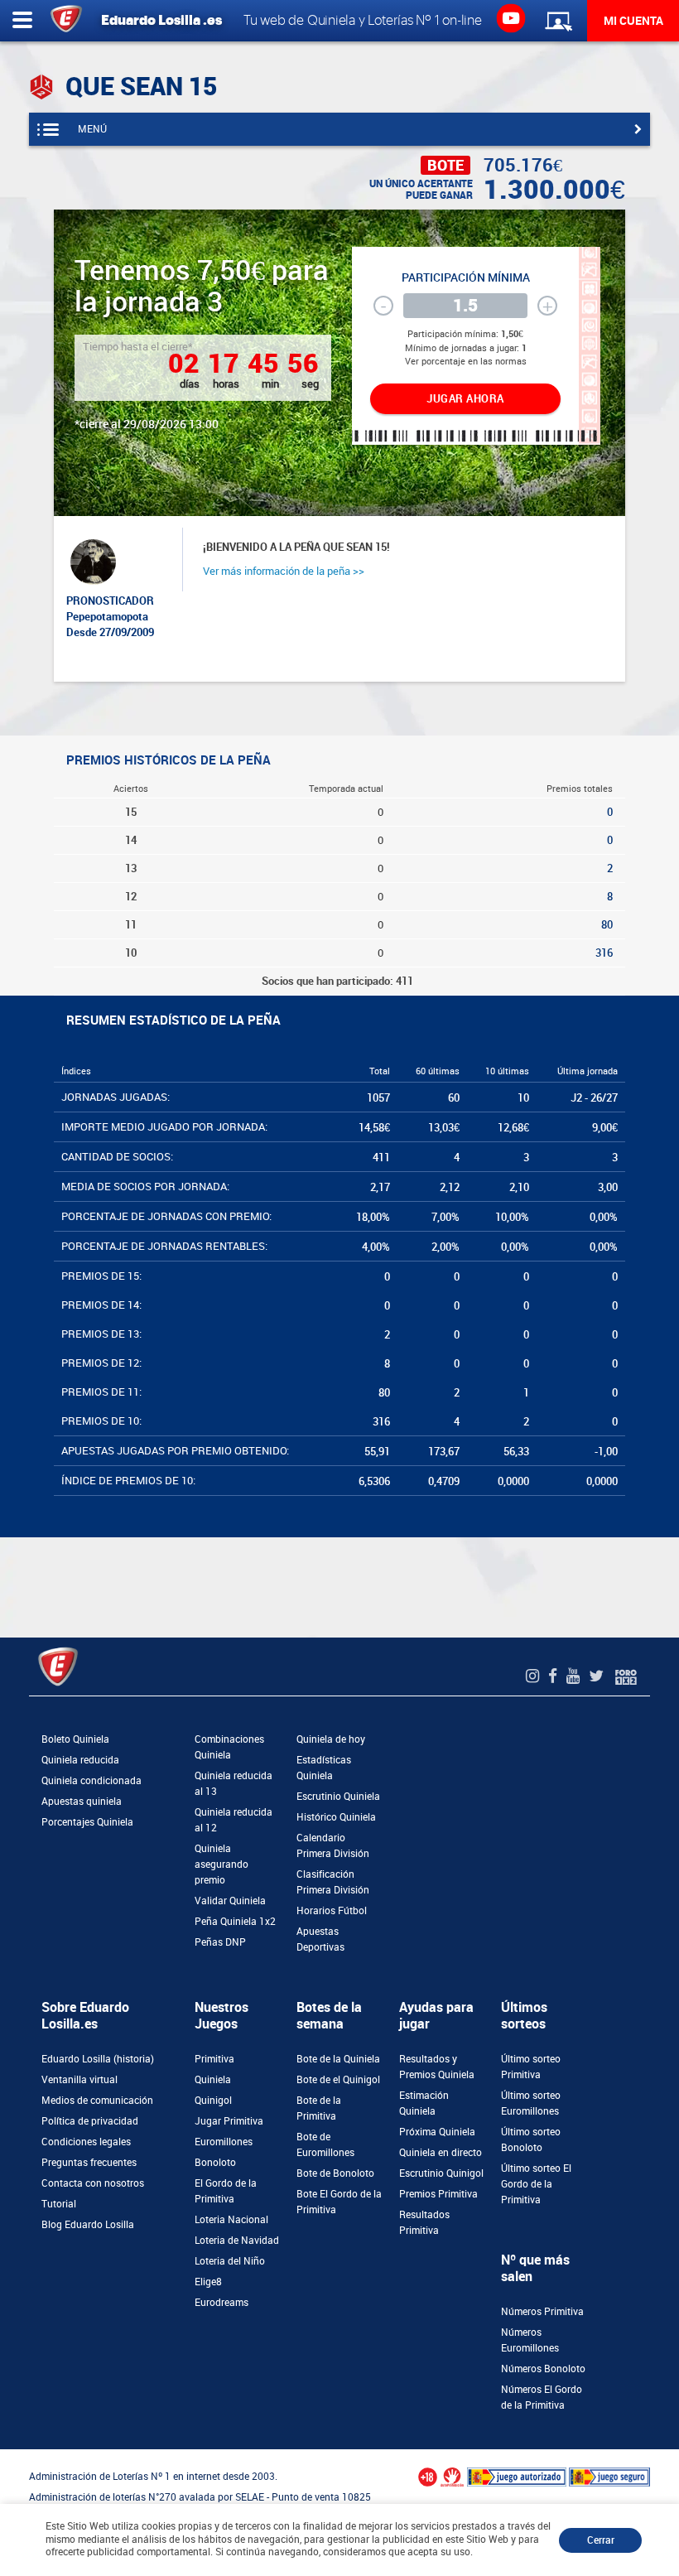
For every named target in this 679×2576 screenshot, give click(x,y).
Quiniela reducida (80, 1760)
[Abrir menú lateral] (22, 21)
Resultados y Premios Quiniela (437, 2067)
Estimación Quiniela (424, 2103)
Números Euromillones (530, 2340)
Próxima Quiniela (437, 2132)
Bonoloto (215, 2163)
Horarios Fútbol (332, 1911)
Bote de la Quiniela (338, 2059)
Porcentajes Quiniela (87, 1822)
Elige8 (208, 2282)
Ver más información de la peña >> (284, 571)
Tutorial (59, 2204)
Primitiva (214, 2059)
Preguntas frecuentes (89, 2163)
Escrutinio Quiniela (338, 1797)
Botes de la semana (329, 2016)
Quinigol (213, 2101)
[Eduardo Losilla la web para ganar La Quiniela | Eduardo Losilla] (510, 17)
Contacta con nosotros (93, 2183)
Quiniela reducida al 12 (234, 1820)
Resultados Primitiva (424, 2223)
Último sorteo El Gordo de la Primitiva (536, 2184)
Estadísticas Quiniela (324, 1768)
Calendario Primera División (333, 1846)
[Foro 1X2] (626, 1676)
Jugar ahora (465, 399)
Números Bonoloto (543, 2369)
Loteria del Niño (230, 2261)
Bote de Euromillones (325, 2145)
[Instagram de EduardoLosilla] (535, 1676)
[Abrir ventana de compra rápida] (5, 2455)
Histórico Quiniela (336, 1817)
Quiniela (213, 2080)
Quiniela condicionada (91, 1781)
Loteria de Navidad (237, 2241)
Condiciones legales (86, 2142)
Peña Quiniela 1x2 (235, 1922)
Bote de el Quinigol (338, 2080)
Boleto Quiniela (75, 1739)
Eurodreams (222, 2303)
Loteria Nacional (231, 2220)
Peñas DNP (220, 1942)
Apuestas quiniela (82, 1802)
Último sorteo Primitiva (531, 2067)
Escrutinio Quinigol (441, 2173)
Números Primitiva (542, 2312)
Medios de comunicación (97, 2101)
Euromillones (224, 2142)
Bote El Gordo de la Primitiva (339, 2202)
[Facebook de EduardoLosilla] (555, 1676)
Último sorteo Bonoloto (531, 2140)
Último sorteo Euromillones (531, 2103)
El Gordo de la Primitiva (226, 2191)
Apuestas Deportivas (320, 1939)
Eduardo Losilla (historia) (98, 2059)
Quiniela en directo (441, 2153)
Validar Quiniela (230, 1901)
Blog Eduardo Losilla (88, 2225)
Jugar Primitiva (229, 2121)
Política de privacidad (90, 2121)
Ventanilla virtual (79, 2080)
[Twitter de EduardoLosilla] (598, 1676)
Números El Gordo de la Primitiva (542, 2398)
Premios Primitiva (438, 2194)
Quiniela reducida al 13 (234, 1784)
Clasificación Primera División (333, 1882)
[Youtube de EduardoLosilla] (575, 1676)
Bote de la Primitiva (319, 2108)
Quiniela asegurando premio (222, 1864)
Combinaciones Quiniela (229, 1747)
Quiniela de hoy (331, 1739)
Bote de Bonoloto (335, 2173)
